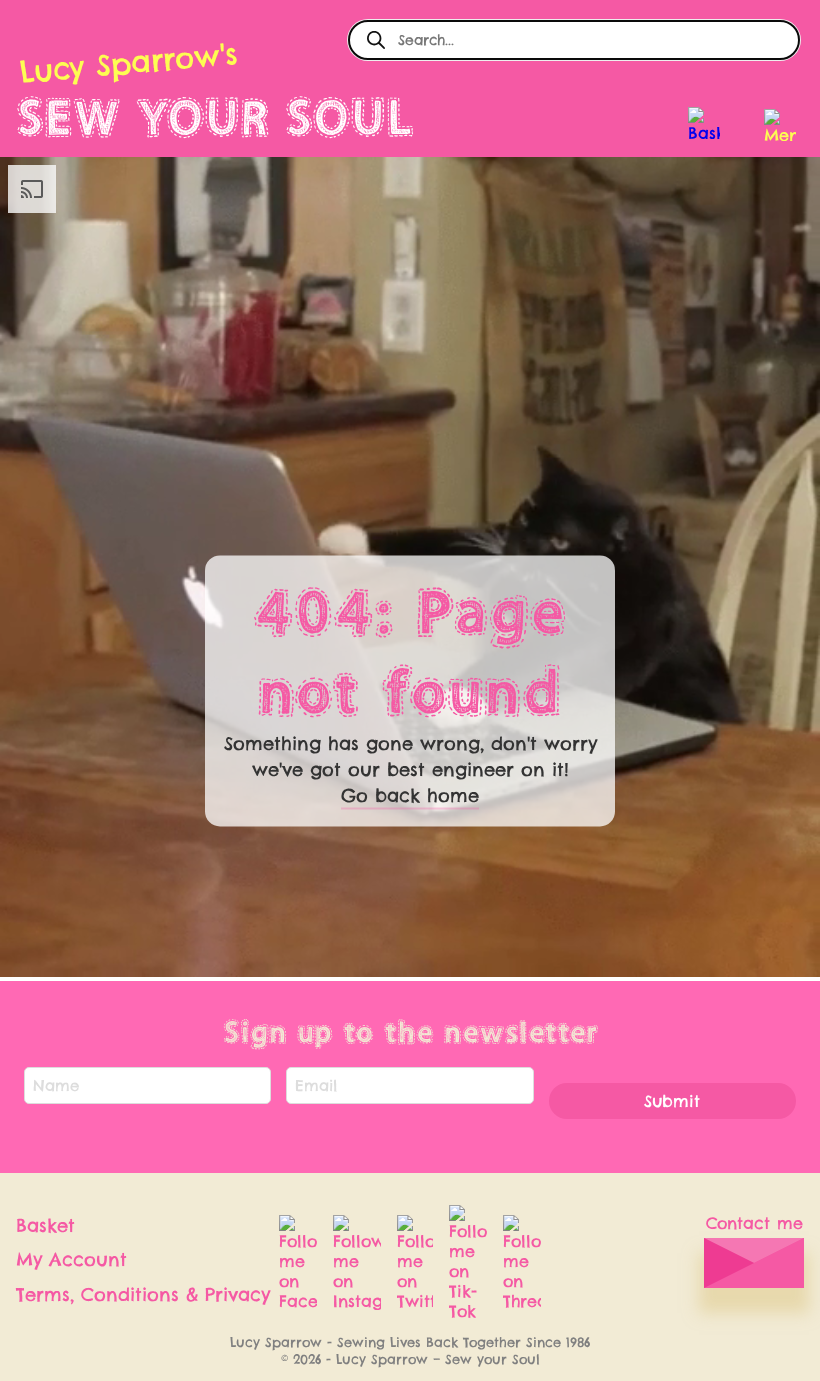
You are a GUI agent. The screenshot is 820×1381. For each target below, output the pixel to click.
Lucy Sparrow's (128, 63)
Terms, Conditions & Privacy (143, 1294)
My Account (71, 1259)
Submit (672, 1101)
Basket (45, 1225)
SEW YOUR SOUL (215, 116)
